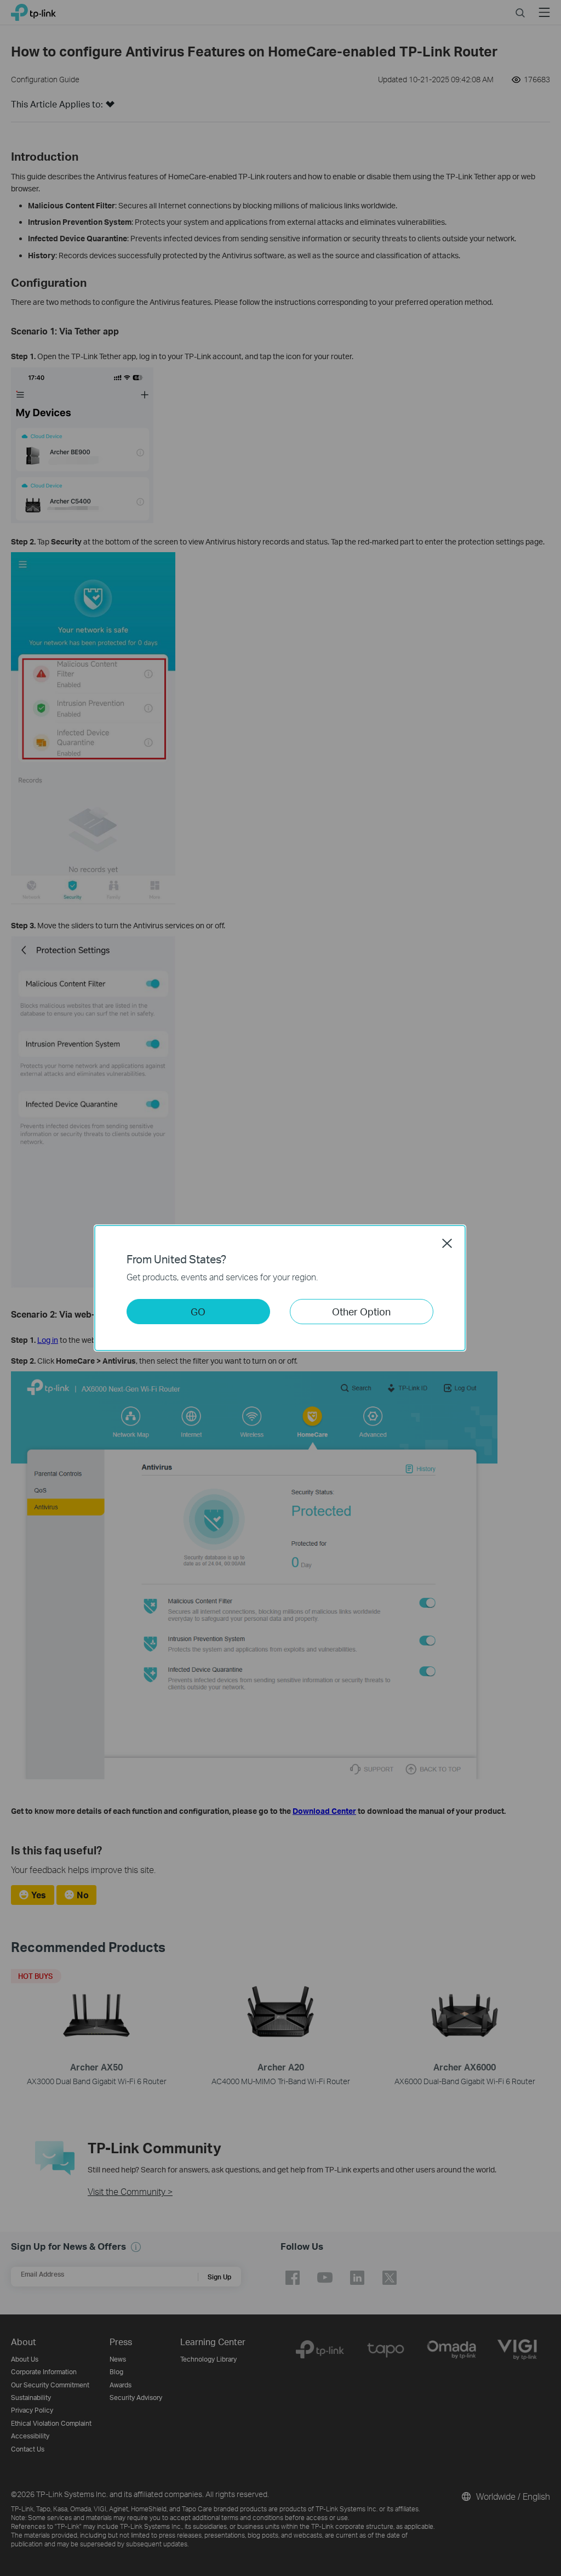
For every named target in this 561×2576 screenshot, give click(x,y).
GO (198, 1311)
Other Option (361, 1311)
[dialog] (280, 1288)
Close (447, 1243)
